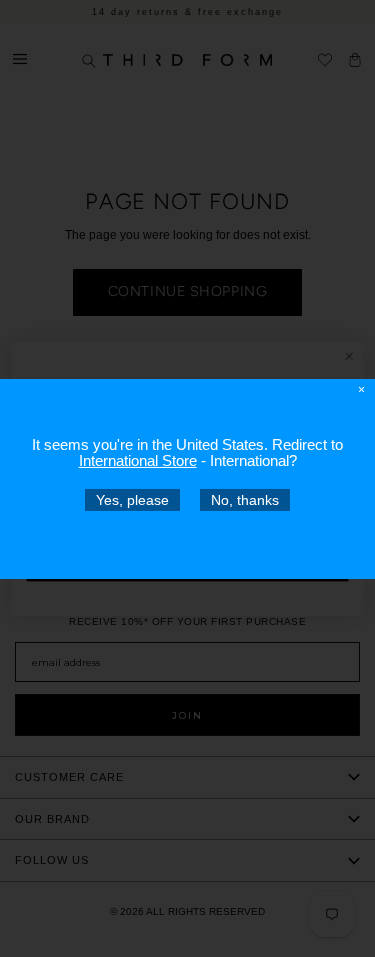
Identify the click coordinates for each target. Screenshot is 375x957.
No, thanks (245, 499)
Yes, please (132, 499)
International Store (138, 459)
